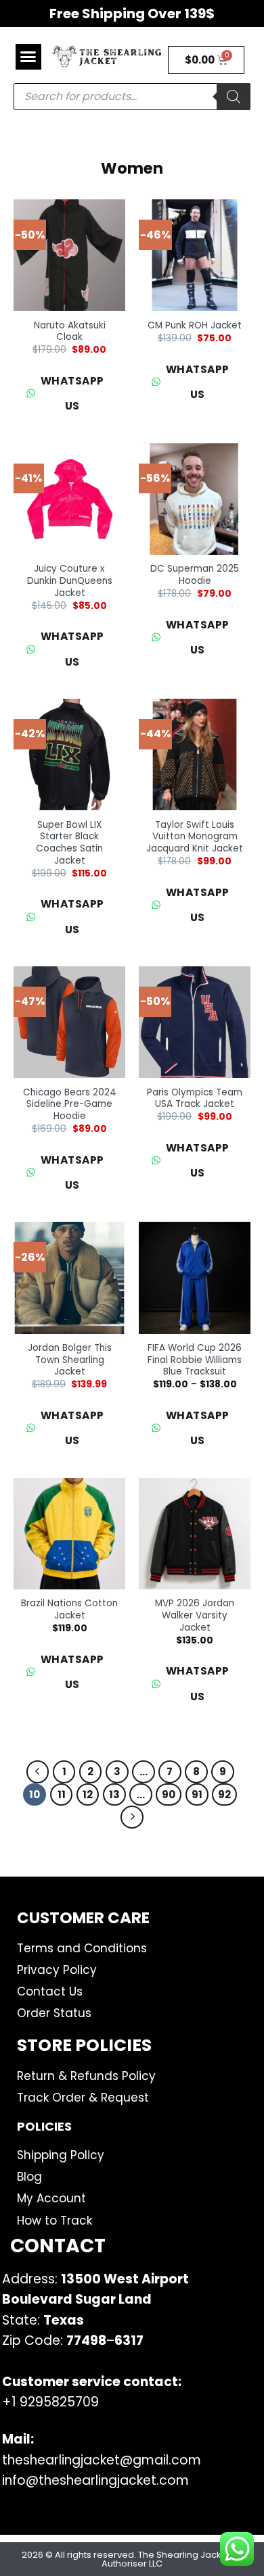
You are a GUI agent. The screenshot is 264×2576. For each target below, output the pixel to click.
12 (88, 1794)
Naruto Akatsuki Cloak (70, 331)
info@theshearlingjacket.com (95, 2480)
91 (197, 1794)
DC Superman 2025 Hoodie (195, 575)
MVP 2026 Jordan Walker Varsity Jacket (195, 1615)
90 (169, 1794)
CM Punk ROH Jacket (195, 326)
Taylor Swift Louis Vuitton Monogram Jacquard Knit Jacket (195, 837)
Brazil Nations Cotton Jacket (69, 1609)
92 (224, 1794)
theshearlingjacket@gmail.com (102, 2460)
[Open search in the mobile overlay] (132, 97)
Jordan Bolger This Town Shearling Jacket (70, 1360)
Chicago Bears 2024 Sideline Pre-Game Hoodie (70, 1105)
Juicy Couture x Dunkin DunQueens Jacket (70, 581)
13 (114, 1794)
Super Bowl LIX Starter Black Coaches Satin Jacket (69, 843)
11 (62, 1794)
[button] (28, 57)
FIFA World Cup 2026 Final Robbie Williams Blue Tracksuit (195, 1360)
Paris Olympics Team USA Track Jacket (195, 1098)
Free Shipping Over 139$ (132, 14)
